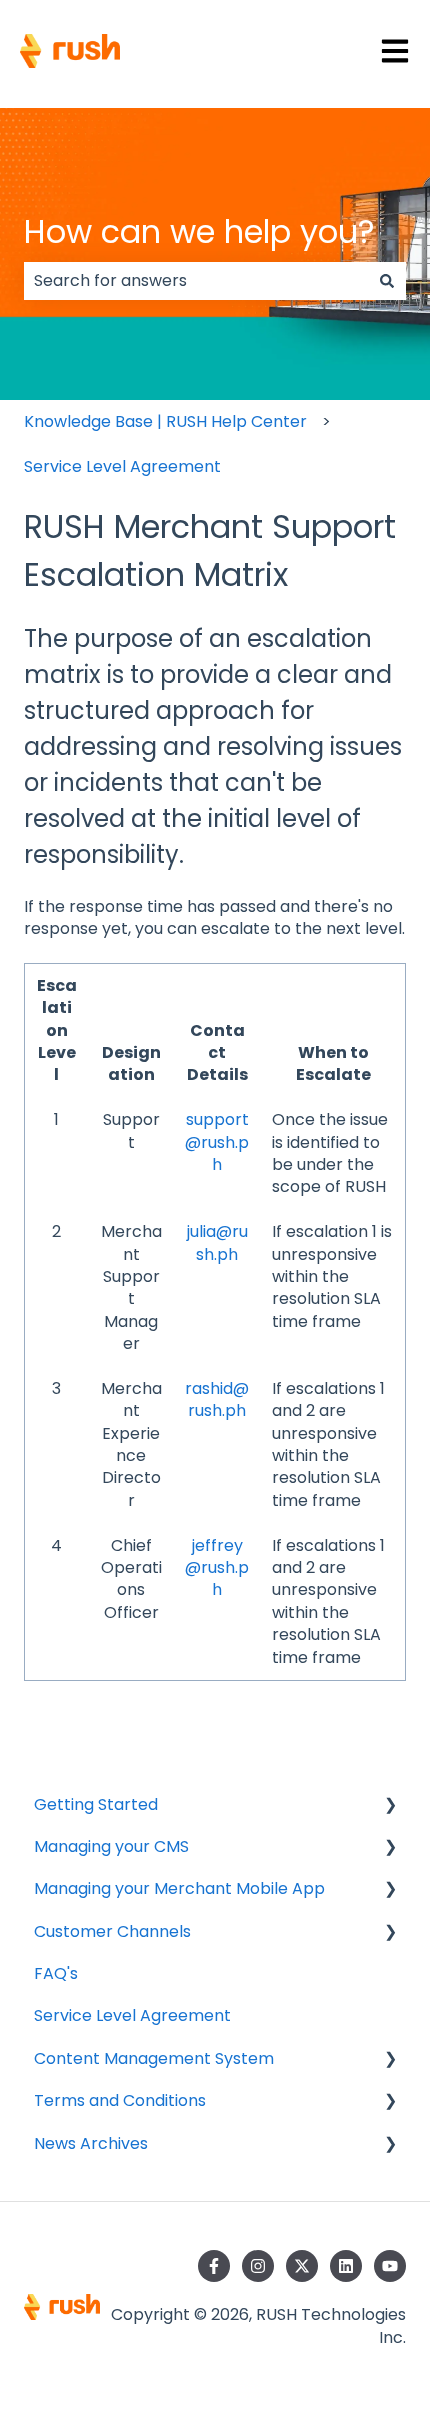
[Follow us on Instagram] (258, 2266)
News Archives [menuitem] (91, 2143)
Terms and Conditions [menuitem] (120, 2100)
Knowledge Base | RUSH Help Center (165, 421)
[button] (390, 1806)
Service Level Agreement (122, 466)
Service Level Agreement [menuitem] (132, 2015)
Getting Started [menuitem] (96, 1804)
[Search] (387, 281)
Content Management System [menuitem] (154, 2058)
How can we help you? (199, 231)
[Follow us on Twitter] (302, 2266)
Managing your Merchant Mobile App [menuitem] (179, 1888)
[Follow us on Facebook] (214, 2266)
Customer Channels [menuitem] (112, 1931)
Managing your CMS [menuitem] (111, 1846)
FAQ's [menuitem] (56, 1973)
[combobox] (196, 281)
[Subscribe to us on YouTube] (390, 2266)
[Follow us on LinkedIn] (346, 2266)
